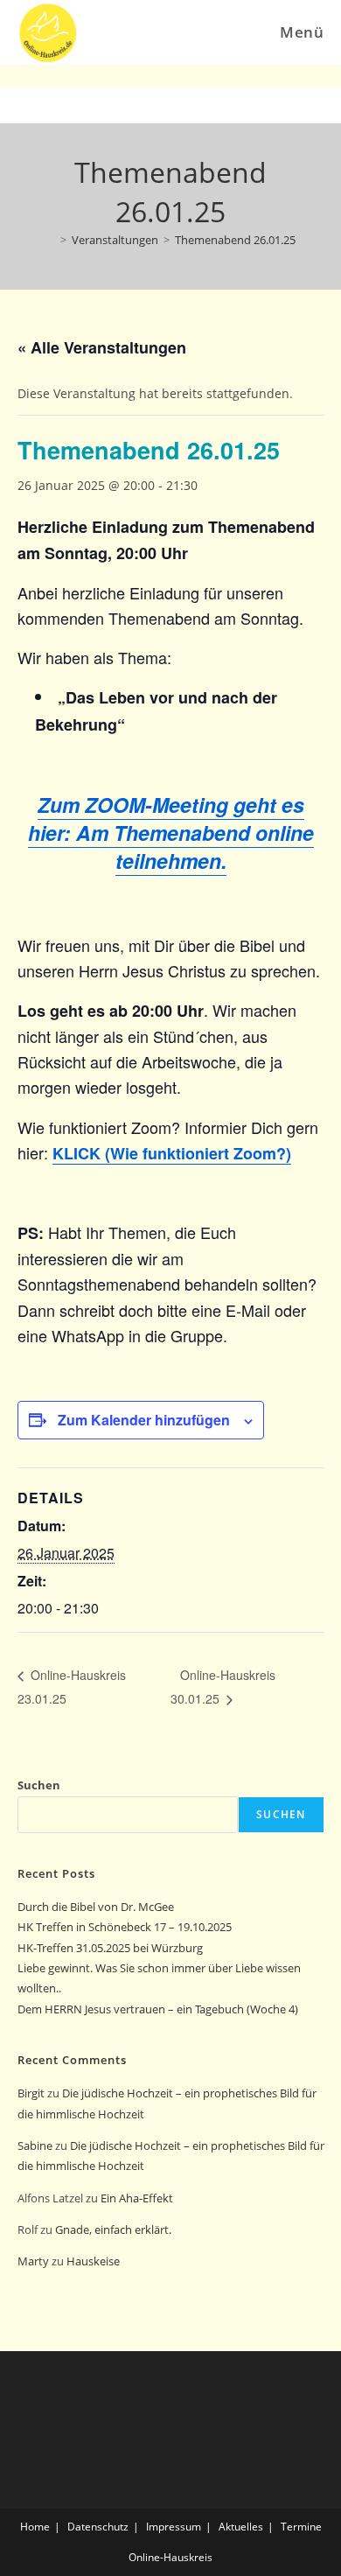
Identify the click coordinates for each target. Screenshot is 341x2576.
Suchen (39, 1785)
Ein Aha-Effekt (137, 2198)
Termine (301, 2527)
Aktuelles (241, 2527)
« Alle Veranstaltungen (102, 347)
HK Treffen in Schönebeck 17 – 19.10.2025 (125, 1927)
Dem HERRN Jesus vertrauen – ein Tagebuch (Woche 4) (158, 2009)
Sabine (35, 2145)
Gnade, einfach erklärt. (113, 2229)
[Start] (51, 240)
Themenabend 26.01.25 (235, 240)
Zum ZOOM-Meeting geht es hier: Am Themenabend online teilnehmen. (171, 833)
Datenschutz (98, 2527)
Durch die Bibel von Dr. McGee (96, 1907)
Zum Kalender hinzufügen (144, 1420)
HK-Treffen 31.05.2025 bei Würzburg (110, 1948)
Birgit (31, 2093)
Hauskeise (94, 2261)
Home (35, 2527)
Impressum (174, 2527)
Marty (33, 2261)
